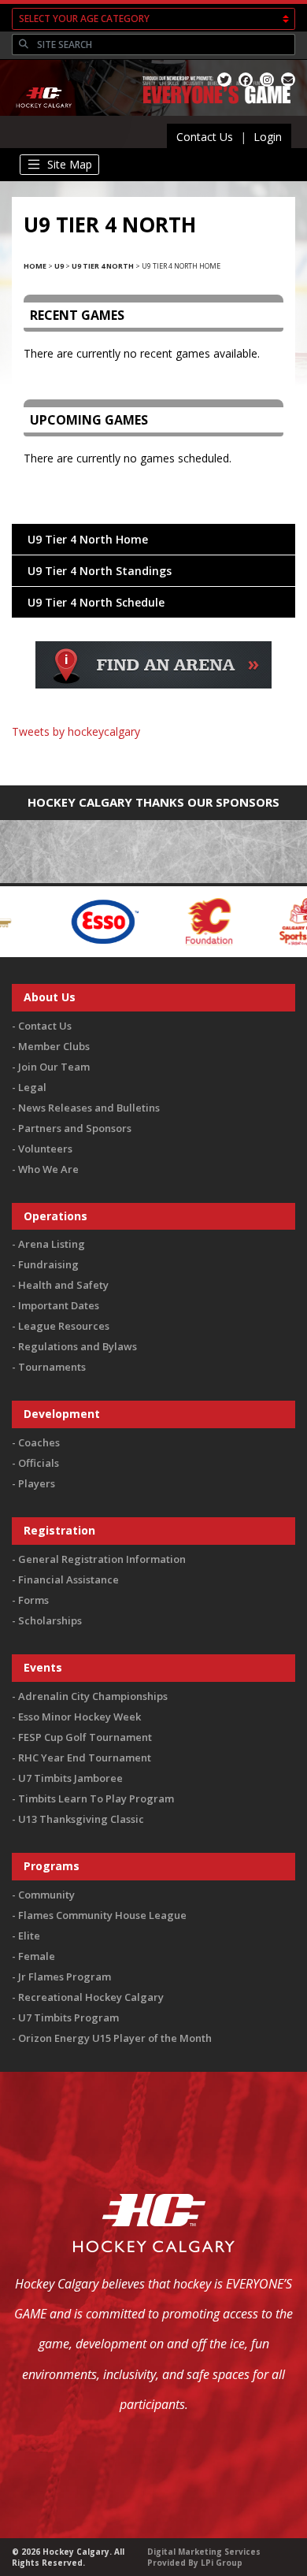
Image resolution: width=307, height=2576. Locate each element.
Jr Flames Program (65, 1977)
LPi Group (222, 2563)
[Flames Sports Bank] (263, 920)
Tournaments (52, 1367)
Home (35, 266)
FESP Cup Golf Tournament (85, 1737)
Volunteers (45, 1149)
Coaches (39, 1442)
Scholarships (50, 1620)
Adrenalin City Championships (93, 1696)
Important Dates (59, 1305)
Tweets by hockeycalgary (76, 731)
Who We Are (48, 1169)
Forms (33, 1600)
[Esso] (63, 920)
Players (37, 1483)
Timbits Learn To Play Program (96, 1798)
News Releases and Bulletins (89, 1108)
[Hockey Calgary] (44, 117)
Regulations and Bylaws (78, 1346)
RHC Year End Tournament (85, 1758)
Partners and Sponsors (75, 1128)
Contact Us (205, 137)
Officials (39, 1463)
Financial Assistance (68, 1579)
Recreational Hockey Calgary (91, 1997)
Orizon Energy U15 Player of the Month (115, 2038)
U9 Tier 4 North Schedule (96, 602)
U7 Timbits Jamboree (70, 1778)
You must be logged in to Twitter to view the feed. (154, 754)
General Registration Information (102, 1559)
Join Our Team (54, 1067)
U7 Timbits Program (68, 2017)
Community (46, 1895)
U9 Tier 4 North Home (88, 539)
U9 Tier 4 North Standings (100, 571)
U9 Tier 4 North (103, 266)
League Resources (64, 1326)
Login (268, 137)
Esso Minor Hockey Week (80, 1717)
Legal (32, 1087)
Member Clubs (54, 1046)
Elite (29, 1936)
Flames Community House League (102, 1915)
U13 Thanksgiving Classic (81, 1819)
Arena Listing (52, 1244)
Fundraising (48, 1264)
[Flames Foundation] (168, 920)
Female (37, 1956)
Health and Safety (63, 1285)
